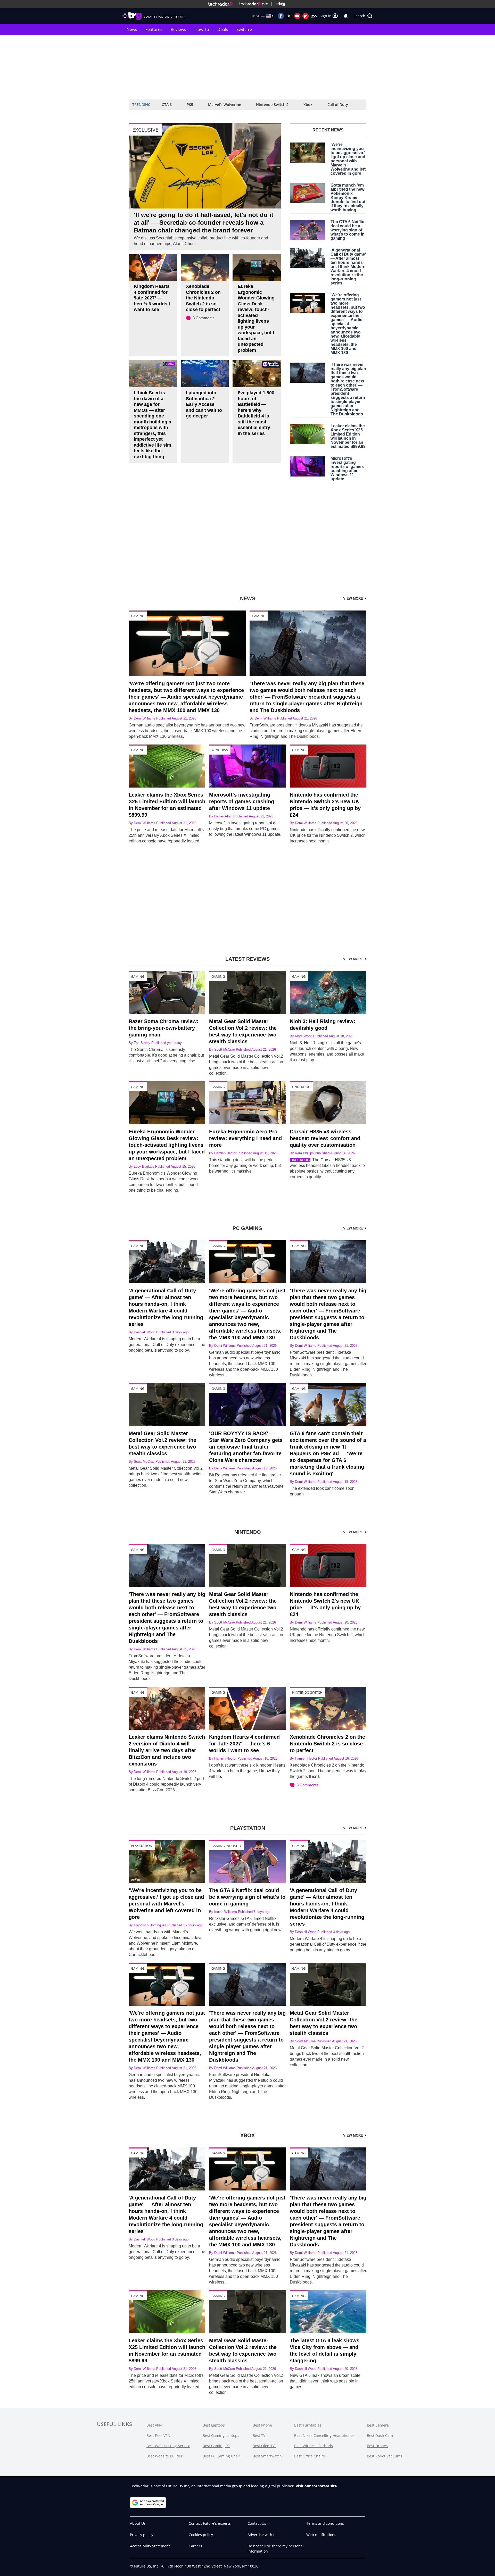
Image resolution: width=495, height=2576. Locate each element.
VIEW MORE (354, 599)
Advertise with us (262, 2535)
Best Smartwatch (267, 2456)
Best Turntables (308, 2425)
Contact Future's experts (210, 2523)
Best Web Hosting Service (168, 2446)
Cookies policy (201, 2535)
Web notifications (321, 2535)
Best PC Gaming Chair (221, 2456)
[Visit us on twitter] (289, 16)
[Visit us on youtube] (297, 16)
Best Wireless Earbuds (313, 2446)
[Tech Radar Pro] (252, 4)
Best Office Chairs (310, 2456)
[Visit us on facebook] (281, 16)
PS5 (190, 104)
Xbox (308, 104)
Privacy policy (142, 2535)
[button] (363, 16)
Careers (195, 2546)
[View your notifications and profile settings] (346, 16)
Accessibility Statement (150, 2546)
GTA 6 (167, 104)
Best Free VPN (158, 2435)
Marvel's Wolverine (225, 104)
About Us (138, 2523)
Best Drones (377, 2446)
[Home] (221, 4)
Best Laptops (214, 2425)
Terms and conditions (325, 2523)
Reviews (178, 29)
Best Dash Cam (380, 2435)
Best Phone (262, 2425)
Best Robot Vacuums (385, 2456)
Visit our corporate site (316, 2486)
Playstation (142, 1846)
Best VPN (154, 2425)
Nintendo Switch (307, 1692)
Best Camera (378, 2425)
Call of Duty (338, 104)
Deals (223, 29)
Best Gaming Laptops (221, 2435)
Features (154, 29)
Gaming (138, 616)
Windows (220, 750)
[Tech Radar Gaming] (278, 4)
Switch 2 (244, 29)
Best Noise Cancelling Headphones (324, 2435)
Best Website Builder (164, 2456)
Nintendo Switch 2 (272, 104)
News (132, 29)
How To (202, 29)
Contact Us (257, 2523)
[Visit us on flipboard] (306, 16)
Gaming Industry (226, 1846)
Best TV (259, 2435)
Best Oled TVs (265, 2446)
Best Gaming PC (216, 2446)
